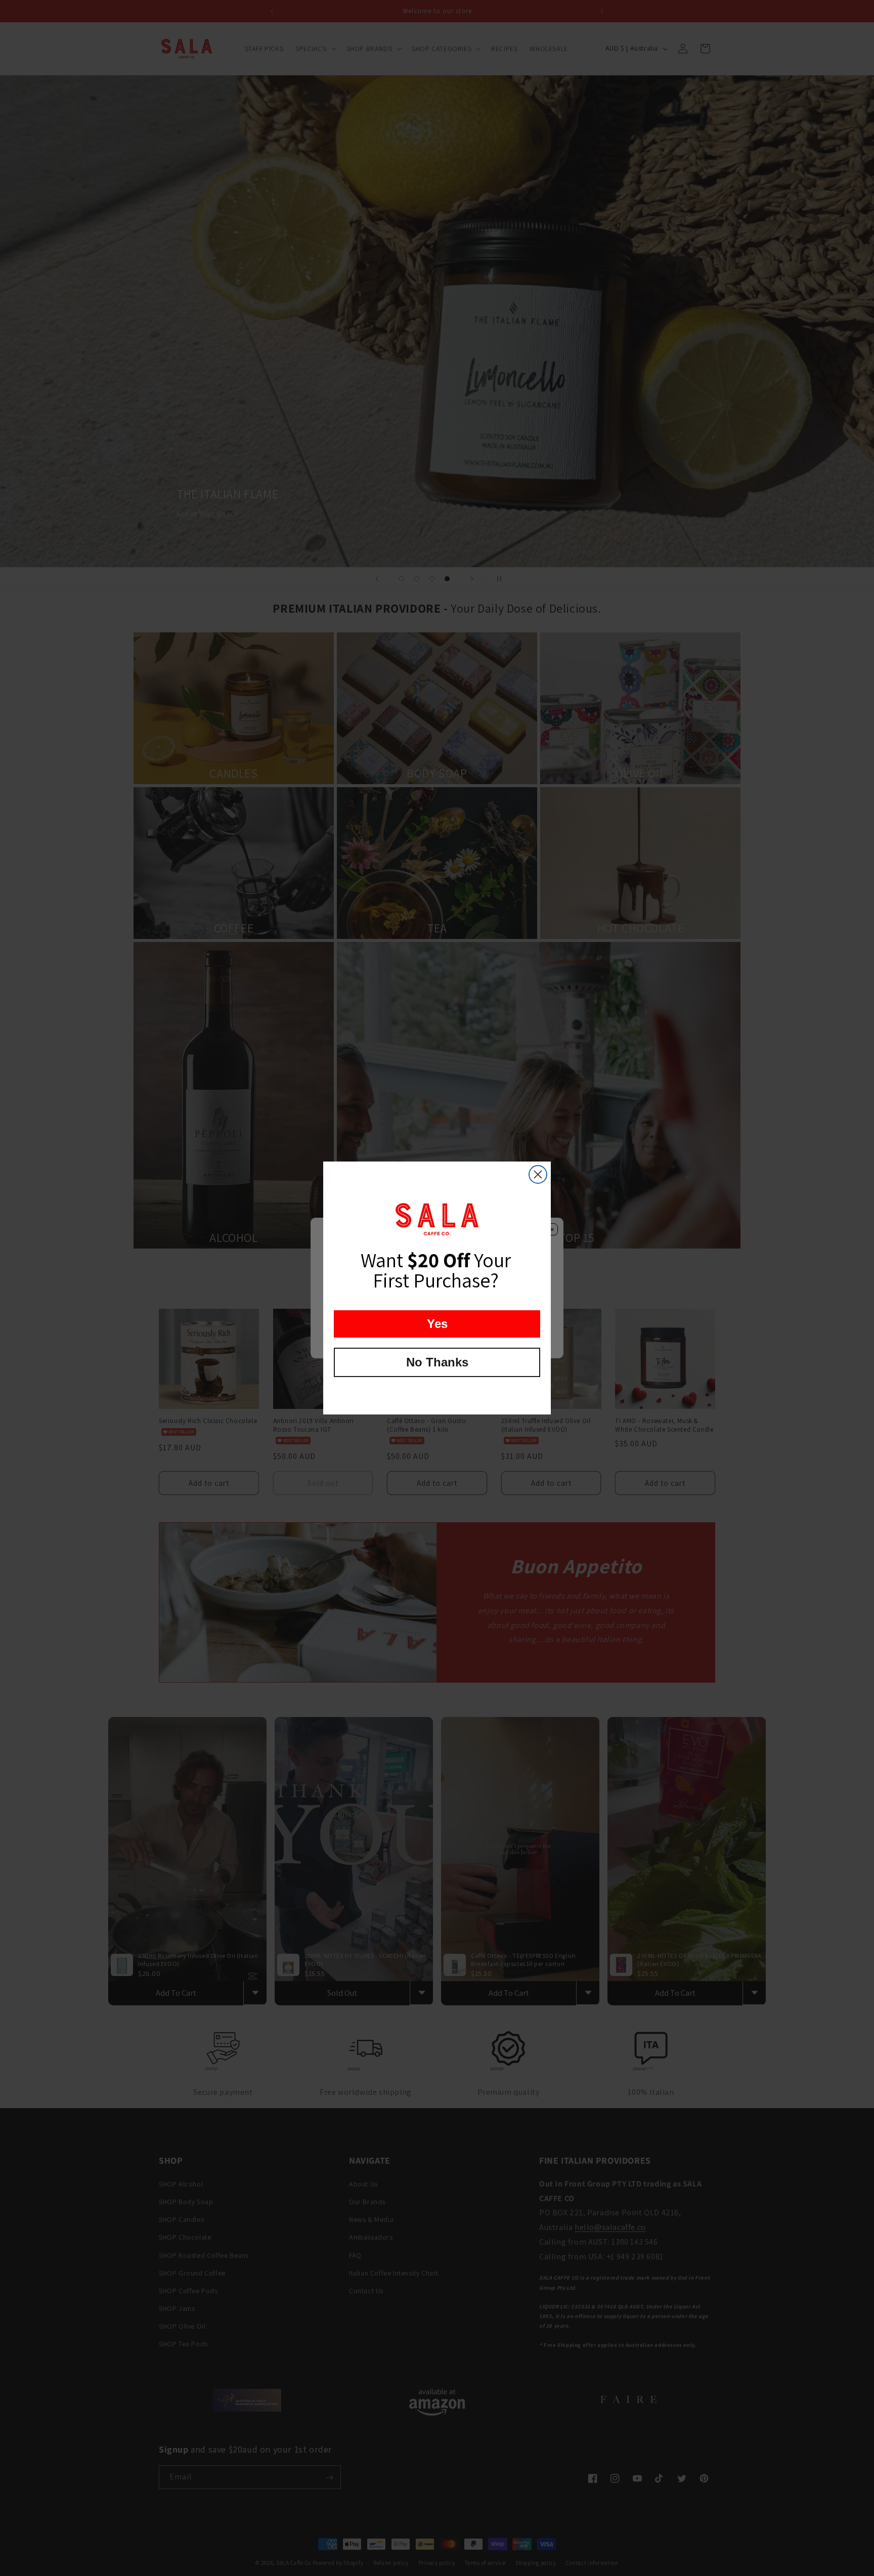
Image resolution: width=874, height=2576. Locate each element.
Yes (437, 1324)
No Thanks (437, 1362)
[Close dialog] (538, 1174)
